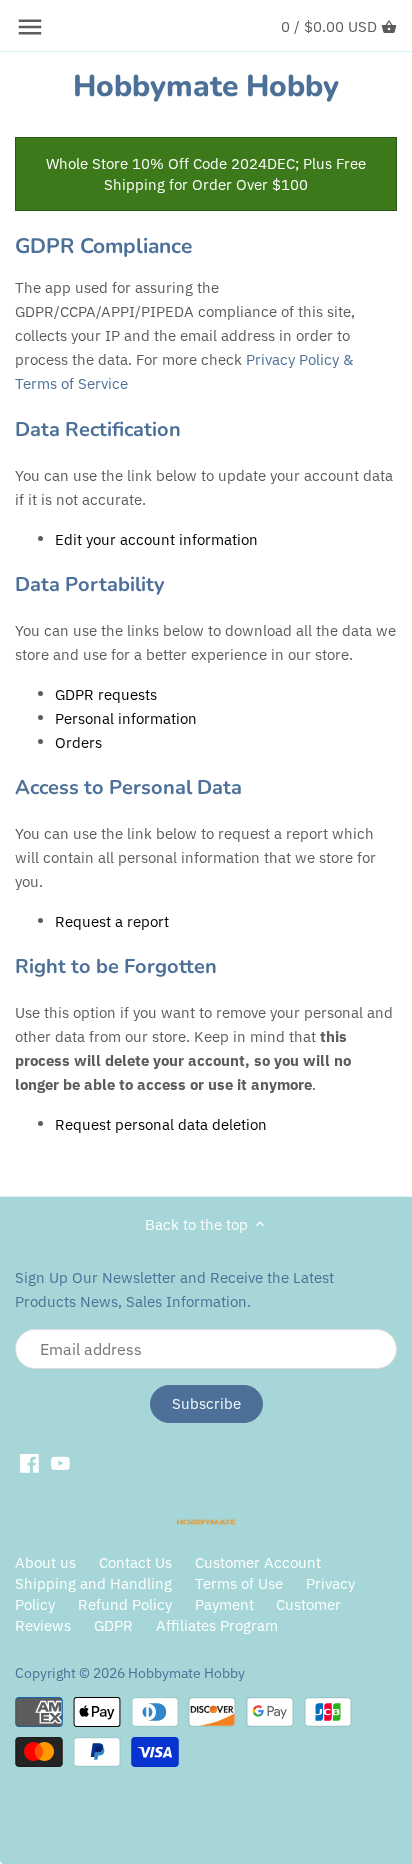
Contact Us (135, 1562)
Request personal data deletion (161, 1125)
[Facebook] (29, 1463)
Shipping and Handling (93, 1583)
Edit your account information (156, 540)
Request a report (112, 922)
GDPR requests (106, 695)
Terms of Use (239, 1583)
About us (45, 1562)
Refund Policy (125, 1604)
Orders (78, 743)
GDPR (113, 1625)
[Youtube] (60, 1463)
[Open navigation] (30, 27)
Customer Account (258, 1562)
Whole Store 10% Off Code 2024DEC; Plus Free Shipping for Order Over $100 (206, 174)
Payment (224, 1604)
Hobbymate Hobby (206, 87)
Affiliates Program (217, 1625)
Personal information (126, 719)
